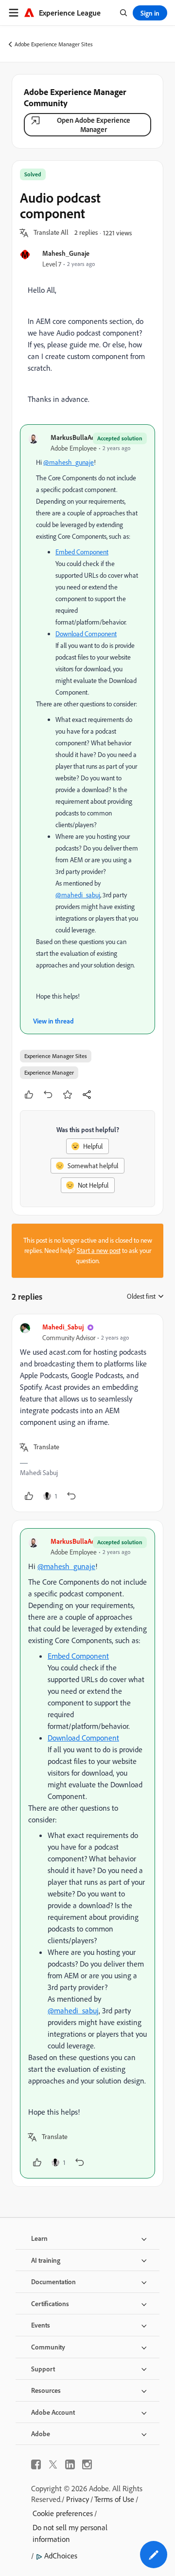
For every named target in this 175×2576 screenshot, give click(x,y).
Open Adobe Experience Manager (94, 125)
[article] (87, 1413)
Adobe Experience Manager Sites (54, 44)
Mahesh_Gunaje (66, 253)
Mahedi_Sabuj (63, 1327)
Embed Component (82, 552)
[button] (51, 233)
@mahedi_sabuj (78, 895)
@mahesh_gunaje (69, 462)
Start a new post (99, 1250)
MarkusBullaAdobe (79, 437)
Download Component (86, 634)
